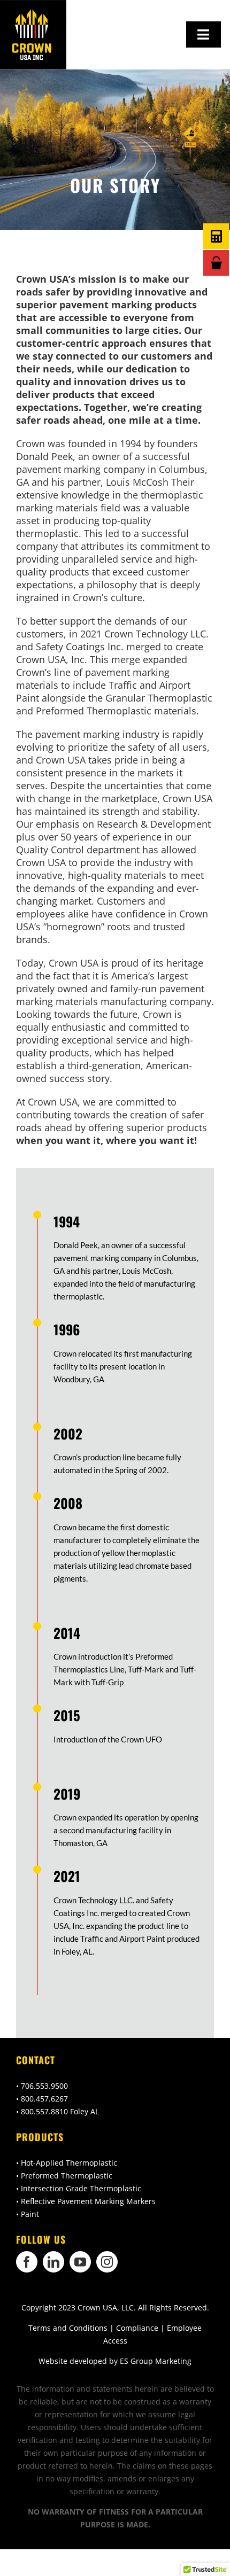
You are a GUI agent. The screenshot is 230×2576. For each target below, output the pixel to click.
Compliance (137, 2328)
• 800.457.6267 (42, 2099)
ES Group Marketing (156, 2361)
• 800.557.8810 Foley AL (57, 2111)
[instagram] (107, 2262)
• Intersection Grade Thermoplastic (79, 2188)
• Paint (28, 2214)
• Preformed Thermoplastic (64, 2176)
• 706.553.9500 (42, 2086)
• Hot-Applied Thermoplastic (67, 2163)
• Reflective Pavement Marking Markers (86, 2201)
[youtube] (80, 2262)
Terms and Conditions (68, 2328)
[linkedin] (53, 2262)
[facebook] (27, 2262)
